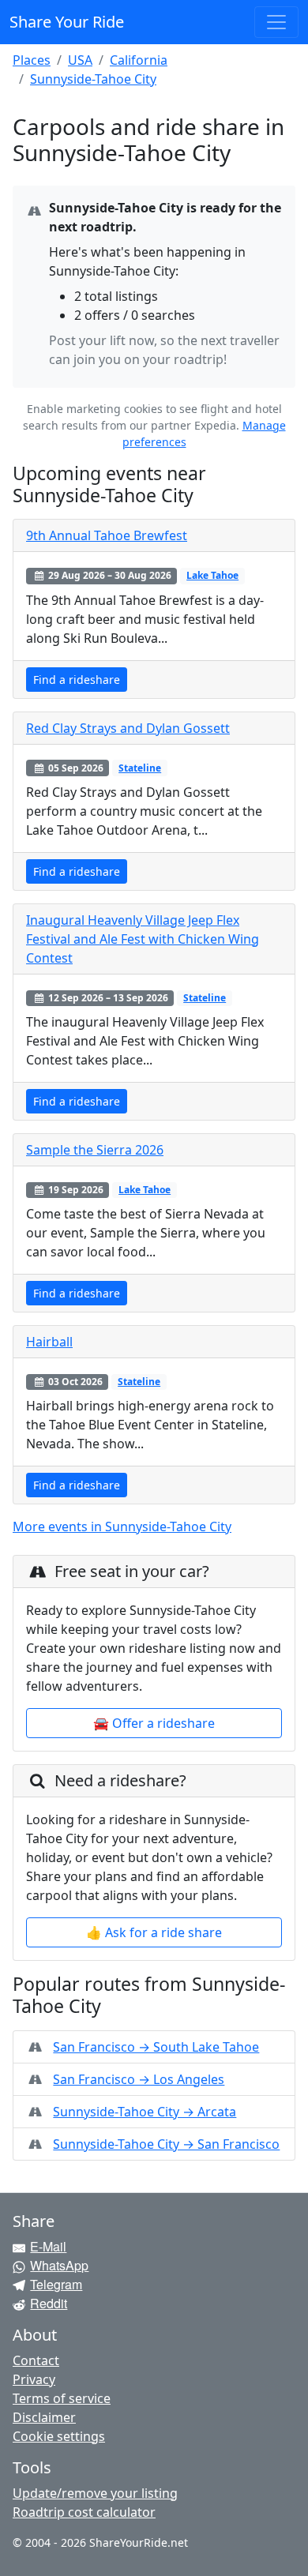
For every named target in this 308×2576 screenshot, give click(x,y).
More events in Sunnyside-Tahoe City (122, 1526)
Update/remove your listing (95, 2493)
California (139, 60)
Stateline (140, 768)
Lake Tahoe (212, 575)
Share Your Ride (67, 22)
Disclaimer (44, 2417)
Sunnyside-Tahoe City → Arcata (145, 2112)
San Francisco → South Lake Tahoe (156, 2047)
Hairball (49, 1342)
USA (80, 60)
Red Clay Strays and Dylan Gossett (128, 728)
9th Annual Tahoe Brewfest (107, 535)
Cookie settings (59, 2436)
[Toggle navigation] (276, 22)
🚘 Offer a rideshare (154, 1723)
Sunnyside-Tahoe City (93, 79)
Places (32, 60)
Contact (36, 2360)
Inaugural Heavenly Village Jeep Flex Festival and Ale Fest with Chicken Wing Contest (143, 939)
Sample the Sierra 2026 (95, 1150)
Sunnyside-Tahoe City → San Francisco (166, 2144)
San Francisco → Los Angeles (139, 2079)
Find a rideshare (77, 680)
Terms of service (62, 2398)
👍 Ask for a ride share (154, 1932)
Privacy (34, 2379)
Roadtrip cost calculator (84, 2512)
